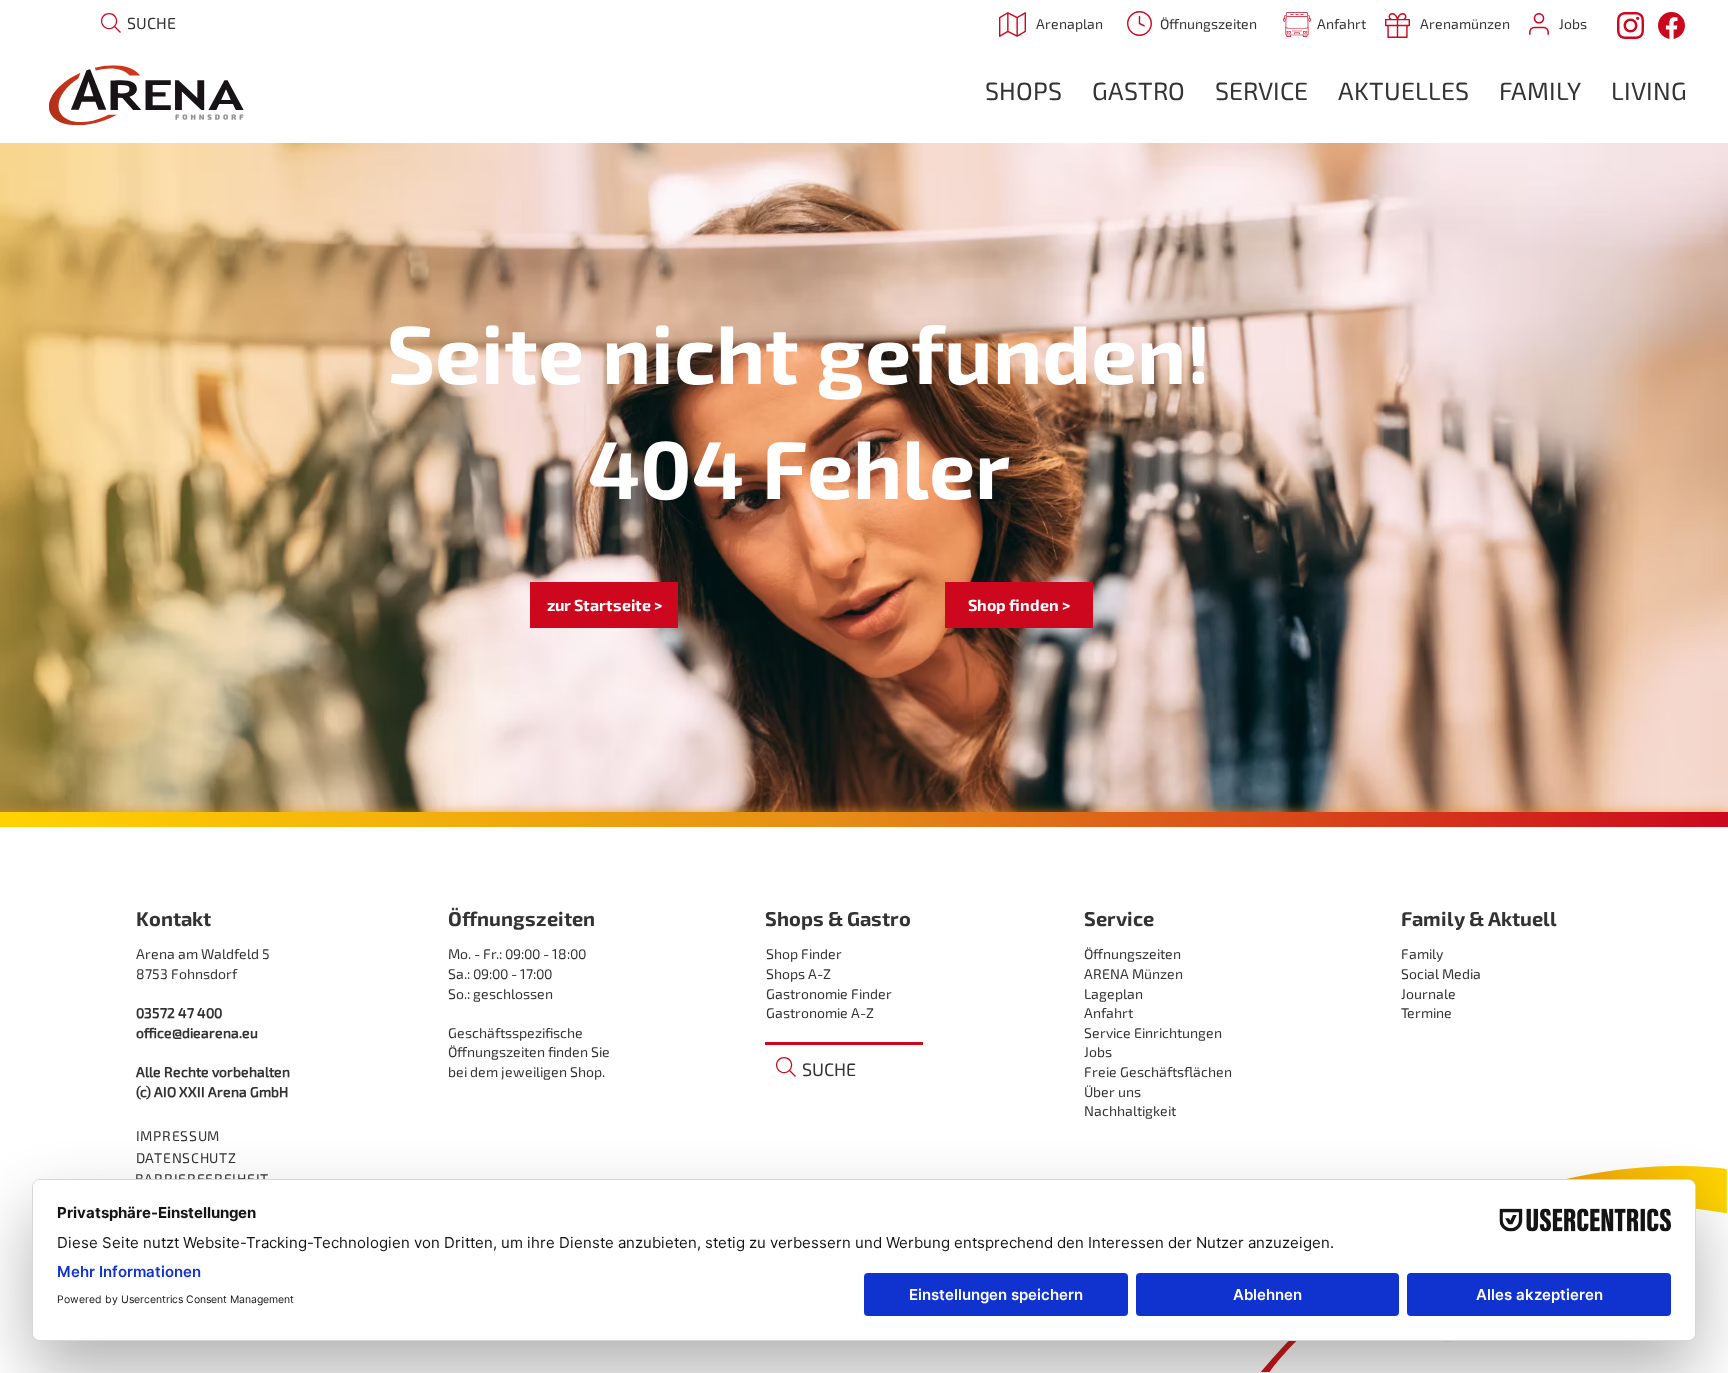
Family (1422, 953)
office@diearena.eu (197, 1032)
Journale (1428, 993)
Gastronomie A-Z (820, 1012)
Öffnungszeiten (1132, 953)
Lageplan (1113, 993)
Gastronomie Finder (829, 993)
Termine (1426, 1012)
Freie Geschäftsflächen (1158, 1071)
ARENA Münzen (1133, 973)
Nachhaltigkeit (1130, 1110)
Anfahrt (1108, 1012)
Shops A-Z (798, 973)
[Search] (111, 22)
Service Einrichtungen (1153, 1032)
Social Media (1441, 973)
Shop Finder (804, 953)
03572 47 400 (179, 1012)
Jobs (1098, 1051)
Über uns (1112, 1091)
